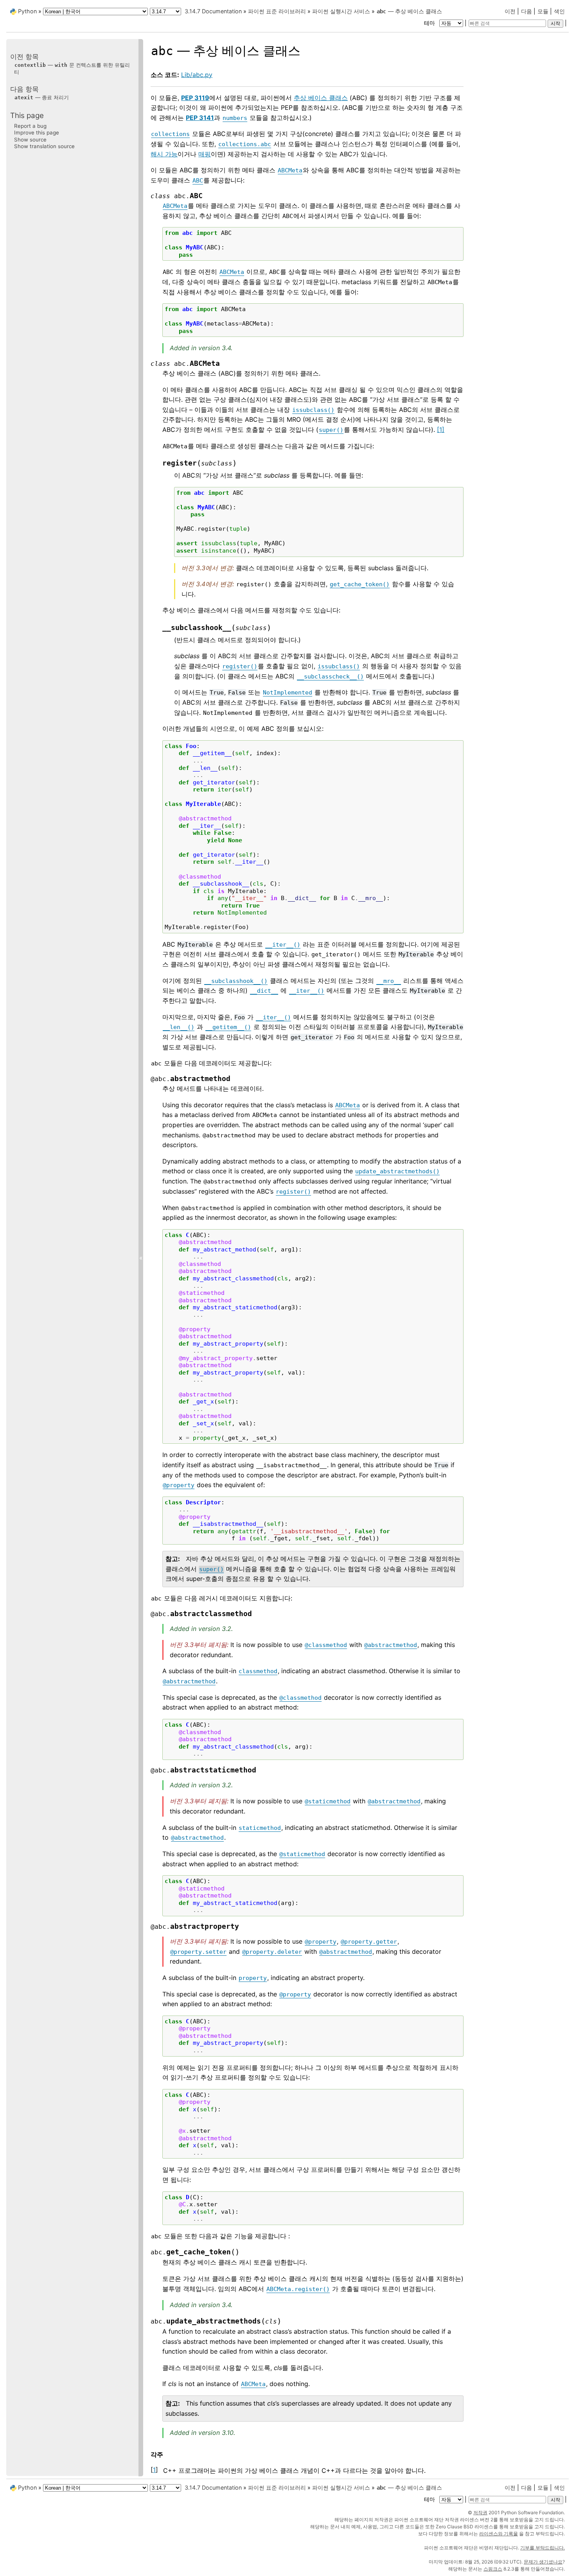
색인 (559, 11)
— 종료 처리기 (42, 97)
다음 (526, 11)
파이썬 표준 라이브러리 (277, 11)
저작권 (480, 2512)
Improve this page (37, 132)
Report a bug (30, 126)
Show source (30, 139)
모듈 (543, 11)
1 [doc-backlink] (154, 2470)
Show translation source (44, 146)
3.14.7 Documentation (213, 11)
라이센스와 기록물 (499, 2534)
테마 (430, 23)
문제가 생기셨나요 (543, 2562)
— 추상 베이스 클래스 (409, 11)
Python (27, 11)
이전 (510, 11)
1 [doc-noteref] (441, 430)
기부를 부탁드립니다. (543, 2548)
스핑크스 (493, 2569)
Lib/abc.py (197, 75)
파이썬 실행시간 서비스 (341, 11)
